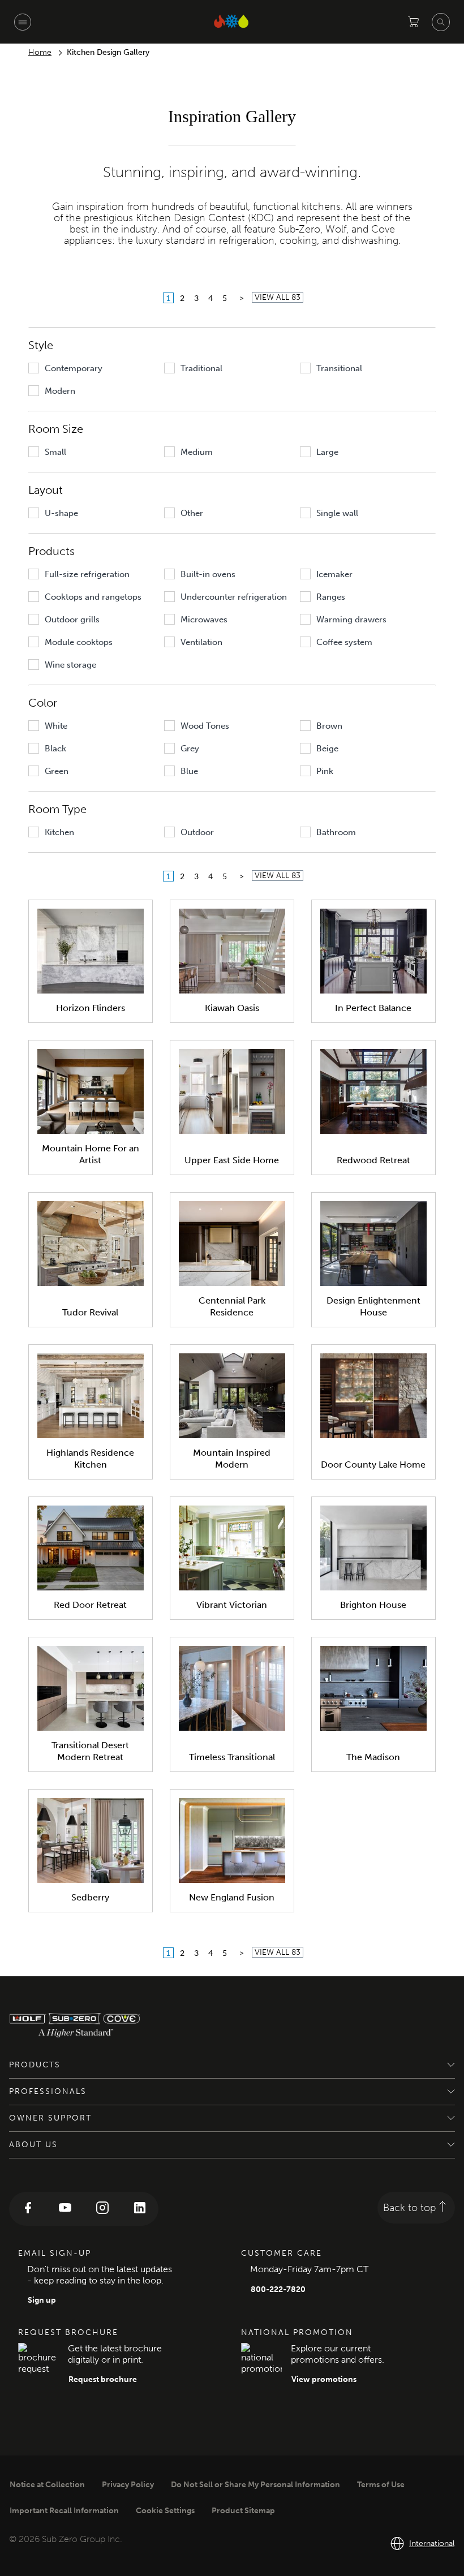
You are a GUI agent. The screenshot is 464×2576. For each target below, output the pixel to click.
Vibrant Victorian (232, 1605)
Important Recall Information (64, 2511)
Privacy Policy (128, 2485)
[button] (242, 298)
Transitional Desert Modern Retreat (90, 1751)
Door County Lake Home (373, 1465)
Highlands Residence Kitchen (90, 1459)
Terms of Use (381, 2485)
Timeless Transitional (232, 1757)
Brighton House (373, 1605)
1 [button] (168, 298)
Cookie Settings (165, 2511)
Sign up (42, 2300)
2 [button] (182, 298)
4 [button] (210, 298)
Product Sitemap (243, 2511)
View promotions (324, 2379)
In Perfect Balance (373, 1008)
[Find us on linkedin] (140, 2209)
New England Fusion (232, 1897)
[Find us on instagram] (102, 2209)
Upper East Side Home (232, 1160)
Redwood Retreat (373, 1160)
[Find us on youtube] (65, 2209)
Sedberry (90, 1897)
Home (40, 52)
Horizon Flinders (91, 1008)
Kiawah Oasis (232, 1008)
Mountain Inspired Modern (232, 1459)
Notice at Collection (47, 2485)
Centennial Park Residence (232, 1306)
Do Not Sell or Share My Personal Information (255, 2485)
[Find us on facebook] (28, 2209)
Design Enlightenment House (373, 1306)
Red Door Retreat (90, 1605)
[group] (93, 368)
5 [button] (225, 298)
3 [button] (196, 298)
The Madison (373, 1757)
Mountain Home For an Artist (91, 1154)
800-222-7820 (278, 2289)
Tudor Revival (90, 1312)
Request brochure (103, 2379)
